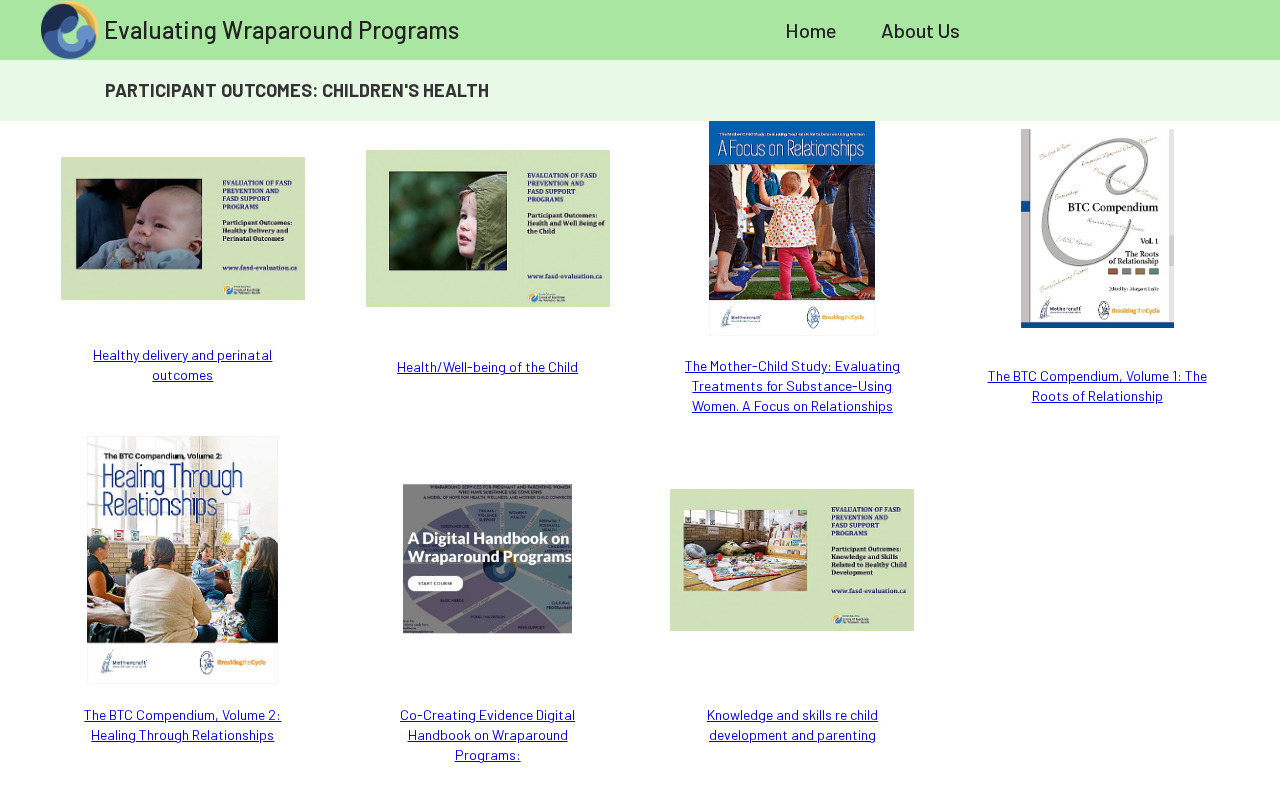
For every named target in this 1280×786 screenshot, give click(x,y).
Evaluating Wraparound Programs (281, 29)
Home (811, 30)
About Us (920, 30)
